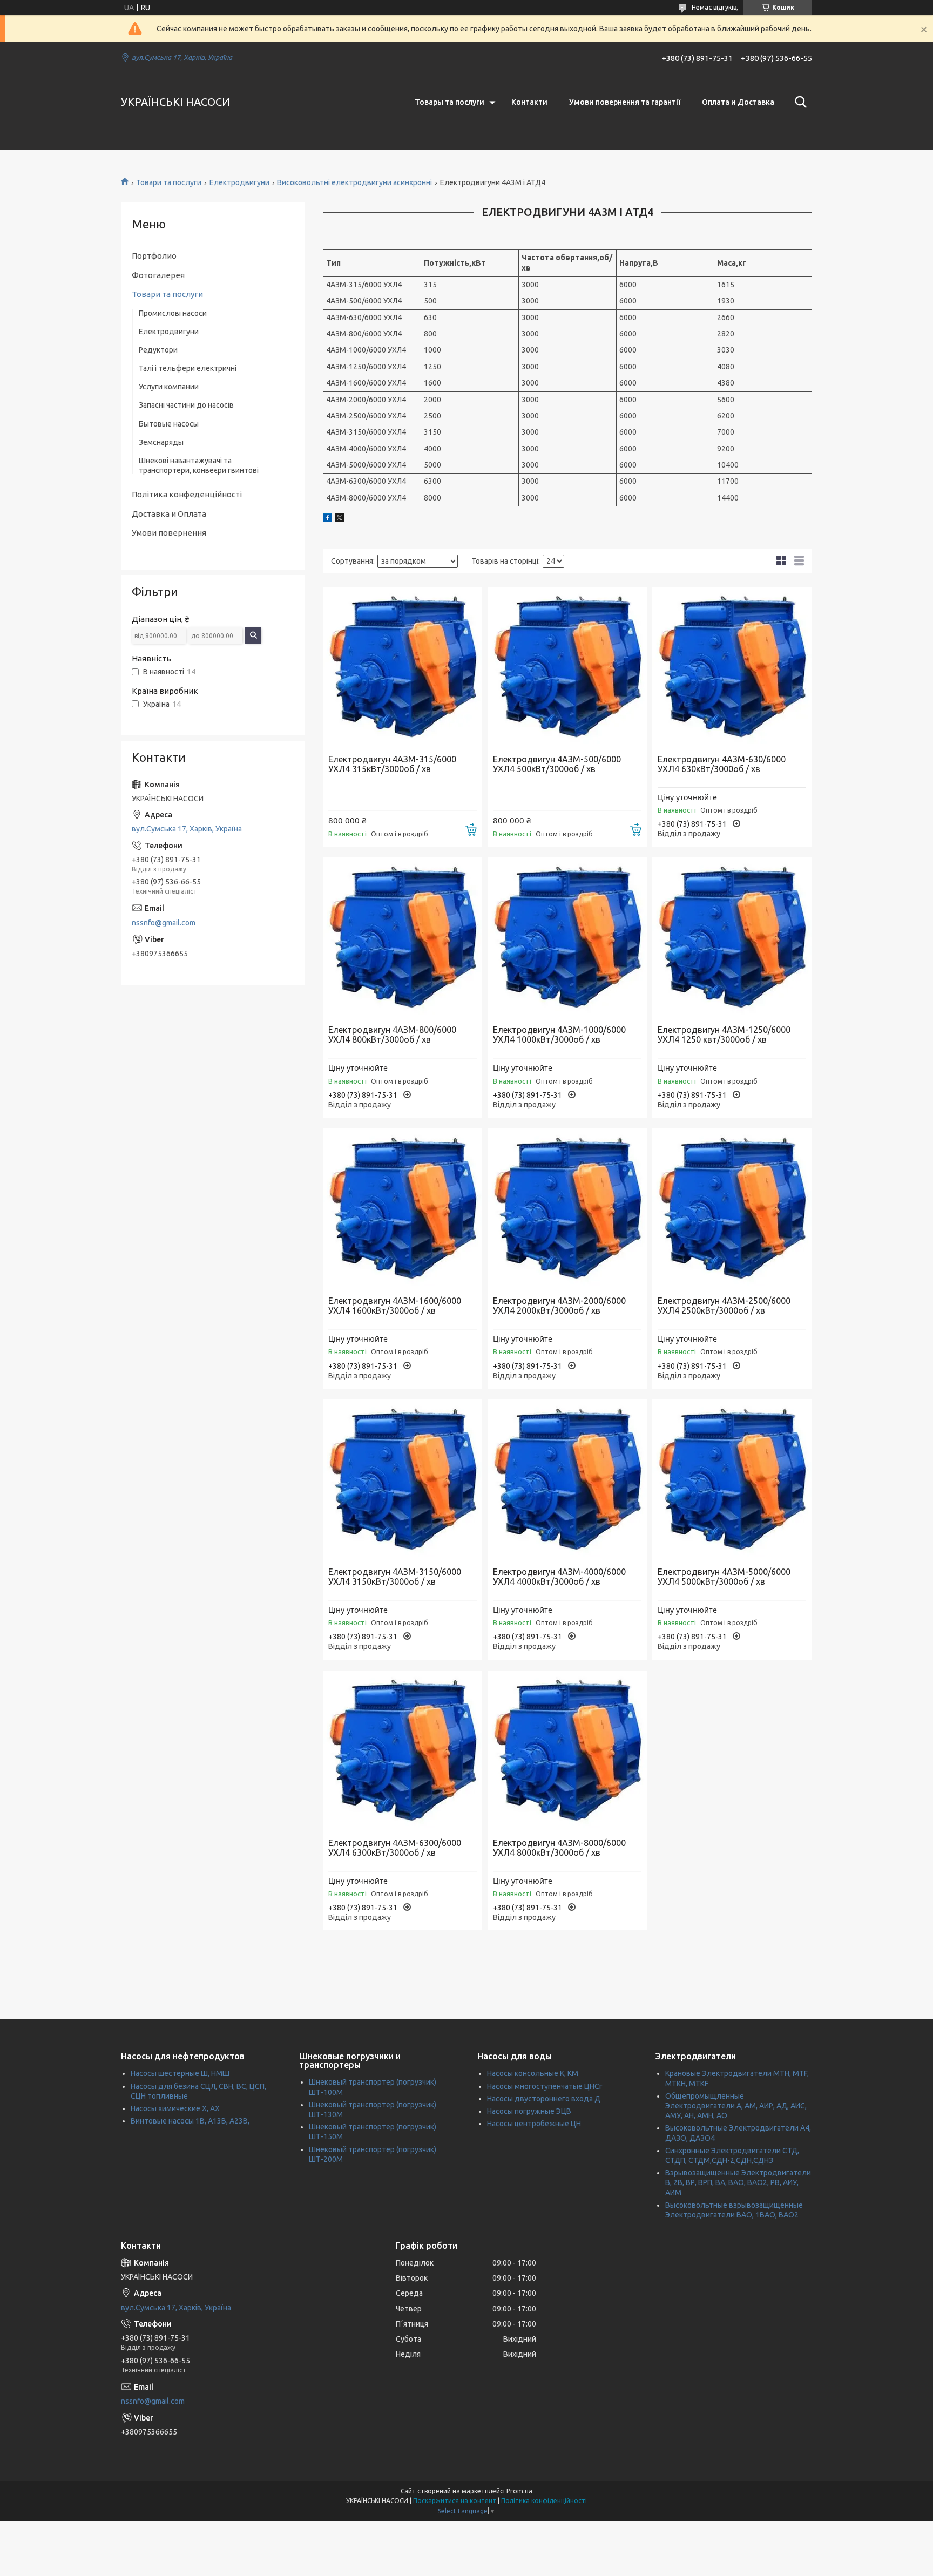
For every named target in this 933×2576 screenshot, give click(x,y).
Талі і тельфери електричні (188, 368)
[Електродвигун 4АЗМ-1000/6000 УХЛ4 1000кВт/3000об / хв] (567, 937)
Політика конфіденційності (544, 2501)
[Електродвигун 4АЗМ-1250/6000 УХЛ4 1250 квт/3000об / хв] (732, 937)
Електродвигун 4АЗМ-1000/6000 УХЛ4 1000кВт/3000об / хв (559, 1035)
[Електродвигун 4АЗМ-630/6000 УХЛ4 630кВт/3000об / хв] (732, 667)
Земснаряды (161, 442)
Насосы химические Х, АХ (175, 2108)
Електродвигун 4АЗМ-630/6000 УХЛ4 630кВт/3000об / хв (722, 764)
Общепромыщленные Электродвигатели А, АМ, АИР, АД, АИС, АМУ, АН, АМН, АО (736, 2106)
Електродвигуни (239, 182)
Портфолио (154, 256)
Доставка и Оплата (169, 514)
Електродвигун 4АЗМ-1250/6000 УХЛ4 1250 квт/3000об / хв (724, 1035)
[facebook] (327, 519)
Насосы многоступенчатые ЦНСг (545, 2086)
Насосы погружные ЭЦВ (529, 2111)
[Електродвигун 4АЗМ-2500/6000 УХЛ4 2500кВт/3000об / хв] (732, 1208)
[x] (340, 519)
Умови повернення (169, 533)
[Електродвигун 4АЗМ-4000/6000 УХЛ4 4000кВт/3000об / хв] (567, 1479)
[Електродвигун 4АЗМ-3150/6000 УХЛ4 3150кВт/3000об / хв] (403, 1479)
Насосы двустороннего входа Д (544, 2099)
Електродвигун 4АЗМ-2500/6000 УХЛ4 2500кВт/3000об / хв (724, 1306)
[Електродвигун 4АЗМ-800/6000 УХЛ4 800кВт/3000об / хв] (403, 937)
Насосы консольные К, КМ (533, 2073)
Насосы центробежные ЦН (534, 2124)
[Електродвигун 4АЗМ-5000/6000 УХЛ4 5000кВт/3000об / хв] (732, 1479)
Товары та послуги (449, 102)
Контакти (529, 102)
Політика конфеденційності (187, 494)
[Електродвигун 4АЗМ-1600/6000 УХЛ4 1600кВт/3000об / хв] (403, 1208)
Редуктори (158, 350)
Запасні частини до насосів (186, 405)
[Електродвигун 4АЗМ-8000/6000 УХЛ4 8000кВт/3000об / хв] (567, 1750)
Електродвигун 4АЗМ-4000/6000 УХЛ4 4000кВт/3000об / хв (559, 1577)
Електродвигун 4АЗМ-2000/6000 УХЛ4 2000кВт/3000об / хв (559, 1306)
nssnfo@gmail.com (164, 923)
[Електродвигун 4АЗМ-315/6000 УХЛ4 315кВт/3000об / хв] (403, 667)
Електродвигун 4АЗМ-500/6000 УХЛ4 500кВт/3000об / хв (557, 764)
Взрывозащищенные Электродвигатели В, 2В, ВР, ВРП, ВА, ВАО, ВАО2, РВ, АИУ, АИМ (738, 2182)
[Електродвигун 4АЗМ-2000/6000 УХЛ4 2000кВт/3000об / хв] (567, 1208)
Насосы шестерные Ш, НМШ (180, 2073)
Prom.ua (519, 2491)
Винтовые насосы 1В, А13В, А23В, (190, 2121)
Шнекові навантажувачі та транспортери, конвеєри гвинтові (199, 465)
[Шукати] (799, 102)
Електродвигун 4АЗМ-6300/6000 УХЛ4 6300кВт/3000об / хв (395, 1848)
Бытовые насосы (169, 424)
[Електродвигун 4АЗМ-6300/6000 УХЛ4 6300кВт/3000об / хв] (403, 1750)
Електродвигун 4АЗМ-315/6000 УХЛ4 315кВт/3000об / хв (392, 764)
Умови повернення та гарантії (625, 102)
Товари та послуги (169, 182)
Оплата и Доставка (738, 102)
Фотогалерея (158, 275)
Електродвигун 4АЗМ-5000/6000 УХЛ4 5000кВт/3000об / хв (724, 1577)
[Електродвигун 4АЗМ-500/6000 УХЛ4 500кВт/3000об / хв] (567, 667)
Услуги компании (169, 387)
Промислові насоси (173, 313)
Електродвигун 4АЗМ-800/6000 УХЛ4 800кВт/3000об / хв (392, 1035)
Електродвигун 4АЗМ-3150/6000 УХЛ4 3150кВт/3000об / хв (395, 1577)
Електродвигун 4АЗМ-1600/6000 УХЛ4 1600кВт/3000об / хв (395, 1306)
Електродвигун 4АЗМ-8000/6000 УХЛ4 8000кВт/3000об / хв (559, 1848)
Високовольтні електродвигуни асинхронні (354, 182)
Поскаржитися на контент (455, 2501)
